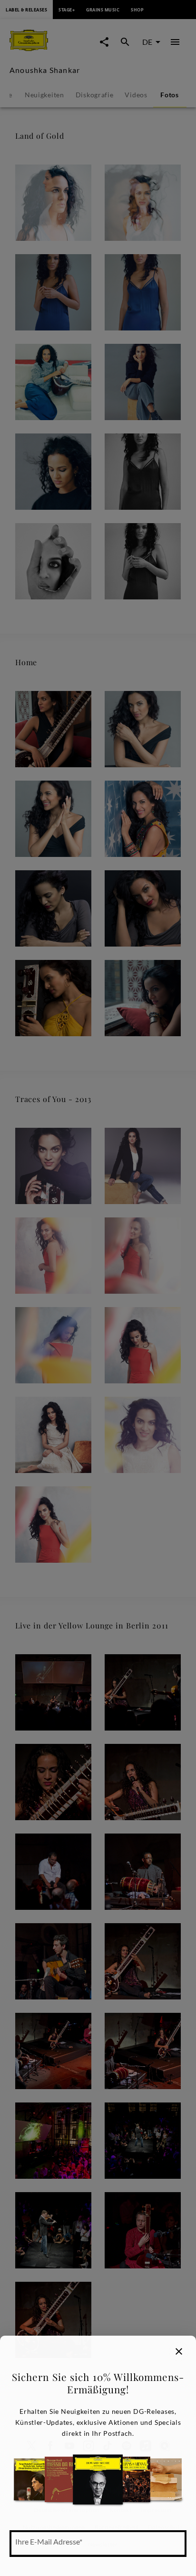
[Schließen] (179, 2351)
